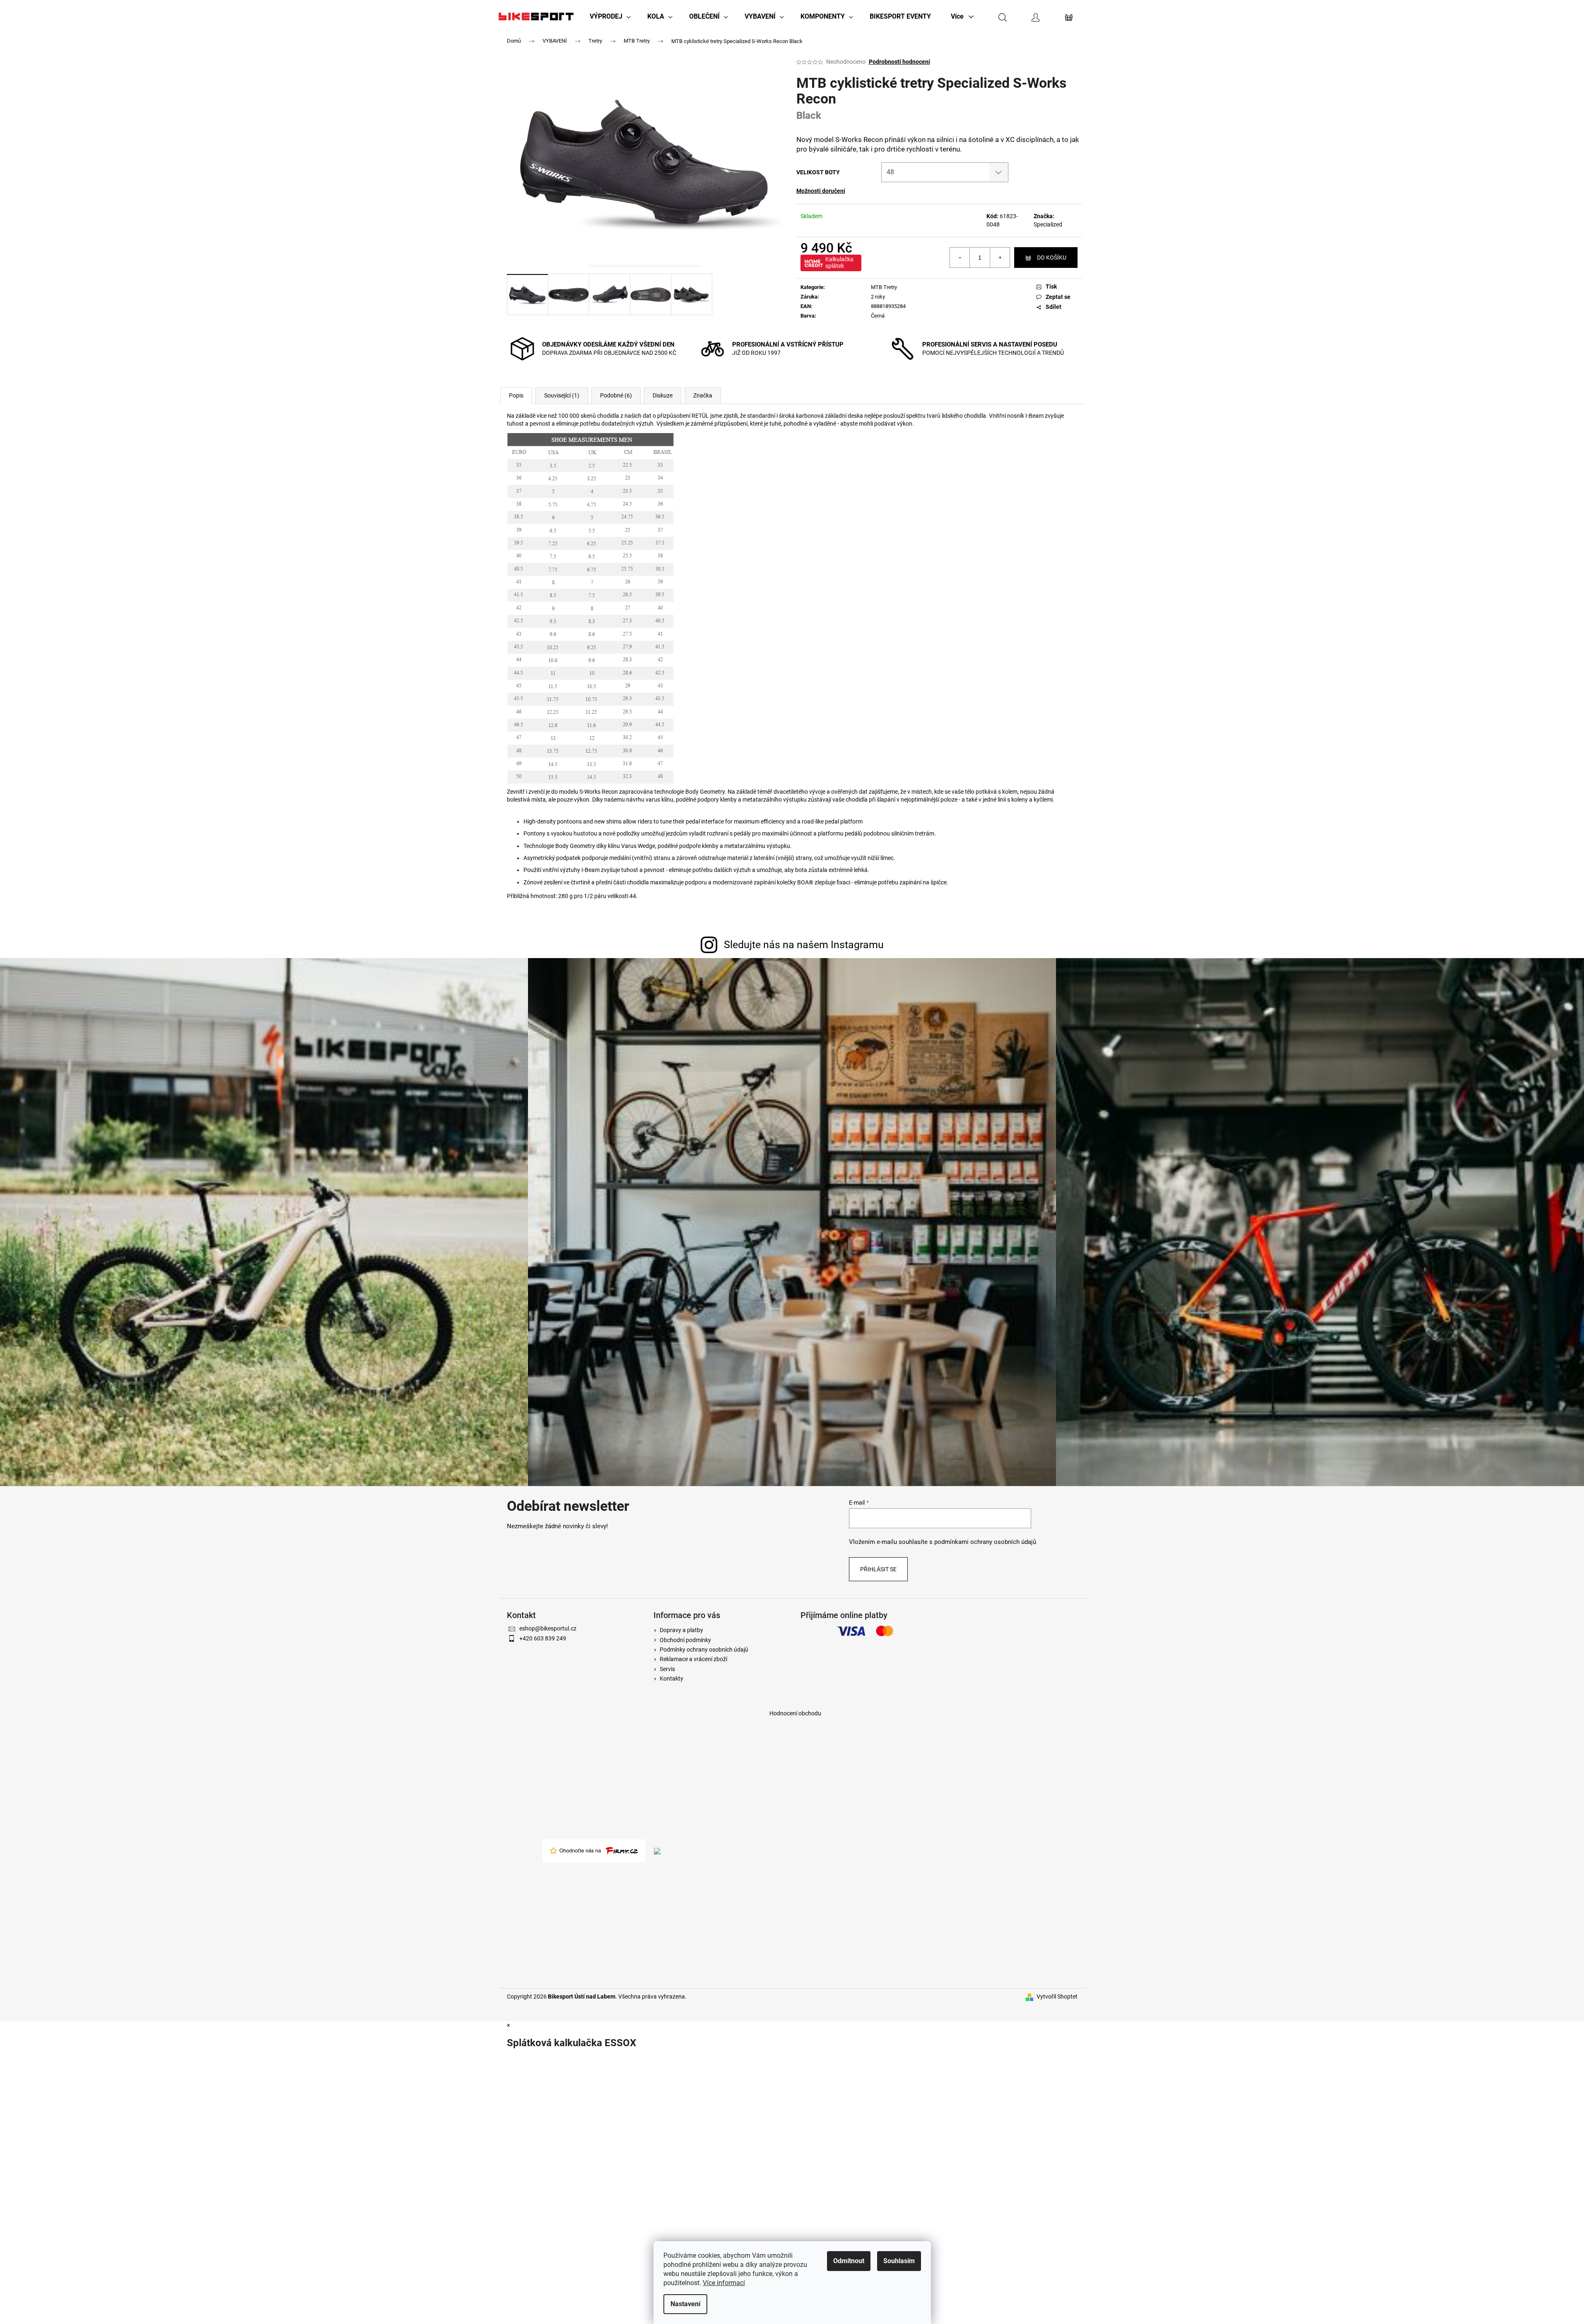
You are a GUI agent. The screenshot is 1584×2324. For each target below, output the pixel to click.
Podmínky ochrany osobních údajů (704, 1650)
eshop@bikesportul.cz (548, 1628)
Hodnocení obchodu (795, 1713)
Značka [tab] (703, 395)
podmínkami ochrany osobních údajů (985, 1542)
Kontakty (671, 1679)
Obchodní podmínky (685, 1640)
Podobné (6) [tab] (616, 395)
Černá (878, 316)
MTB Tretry (884, 287)
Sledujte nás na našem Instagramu (804, 945)
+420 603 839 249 (543, 1638)
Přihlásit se (878, 1569)
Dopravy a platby (681, 1630)
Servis (667, 1669)
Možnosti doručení (821, 191)
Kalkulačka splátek (839, 263)
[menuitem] (610, 17)
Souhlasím (899, 2261)
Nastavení (685, 2304)
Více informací (724, 2283)
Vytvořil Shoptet (1057, 1996)
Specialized (1048, 224)
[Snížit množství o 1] (960, 258)
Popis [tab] (516, 395)
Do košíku (1052, 258)
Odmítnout (849, 2261)
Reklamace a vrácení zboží (693, 1659)
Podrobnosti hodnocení (899, 62)
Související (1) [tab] (562, 395)
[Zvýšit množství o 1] (1000, 258)
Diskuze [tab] (663, 395)
